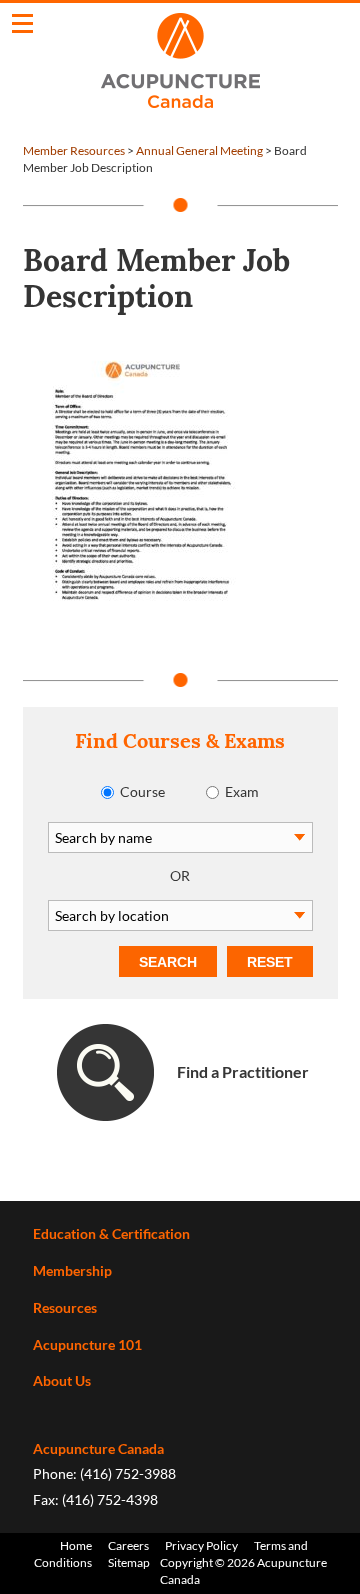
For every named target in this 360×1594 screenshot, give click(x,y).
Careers (128, 1545)
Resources (65, 1307)
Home (76, 1545)
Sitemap (129, 1562)
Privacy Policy (201, 1545)
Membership (72, 1270)
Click (22, 23)
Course (142, 791)
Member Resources (74, 150)
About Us (62, 1380)
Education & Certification (111, 1233)
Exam (242, 791)
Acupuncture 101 (87, 1344)
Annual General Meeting (199, 150)
